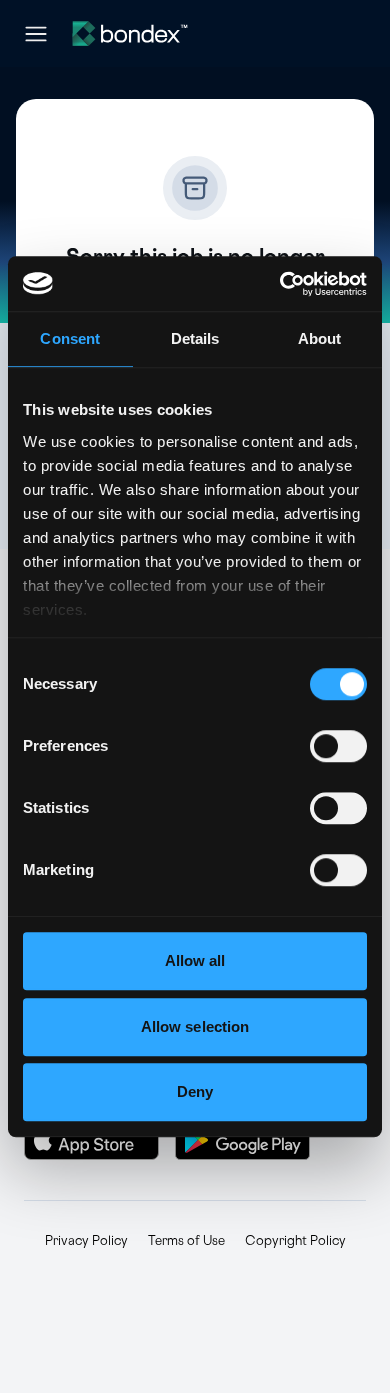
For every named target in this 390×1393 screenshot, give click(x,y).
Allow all (195, 960)
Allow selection (195, 1026)
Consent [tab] (70, 338)
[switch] (338, 746)
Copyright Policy (295, 1241)
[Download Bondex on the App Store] (91, 1140)
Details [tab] (195, 338)
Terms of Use (186, 1241)
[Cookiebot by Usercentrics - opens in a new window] (280, 284)
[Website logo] (130, 33)
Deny (195, 1091)
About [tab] (320, 338)
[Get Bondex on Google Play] (242, 1140)
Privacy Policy (86, 1241)
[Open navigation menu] (36, 34)
